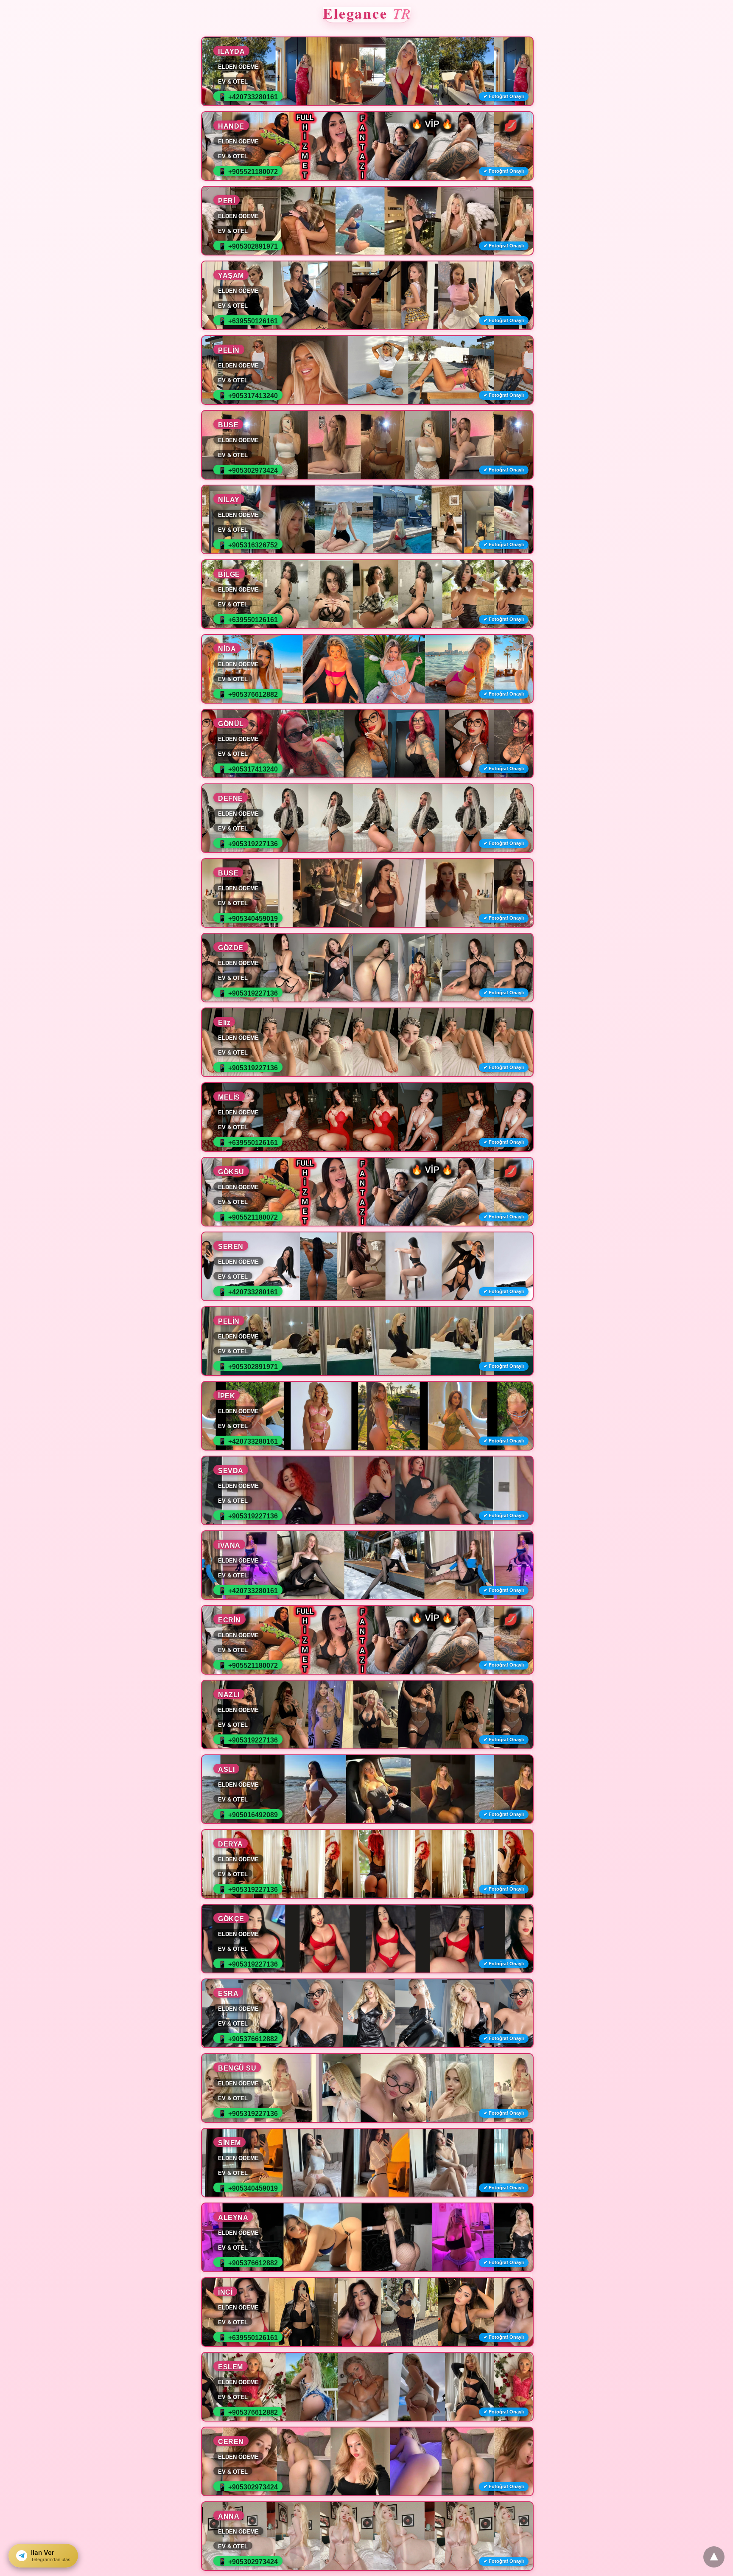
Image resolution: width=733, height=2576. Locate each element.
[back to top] (714, 2557)
